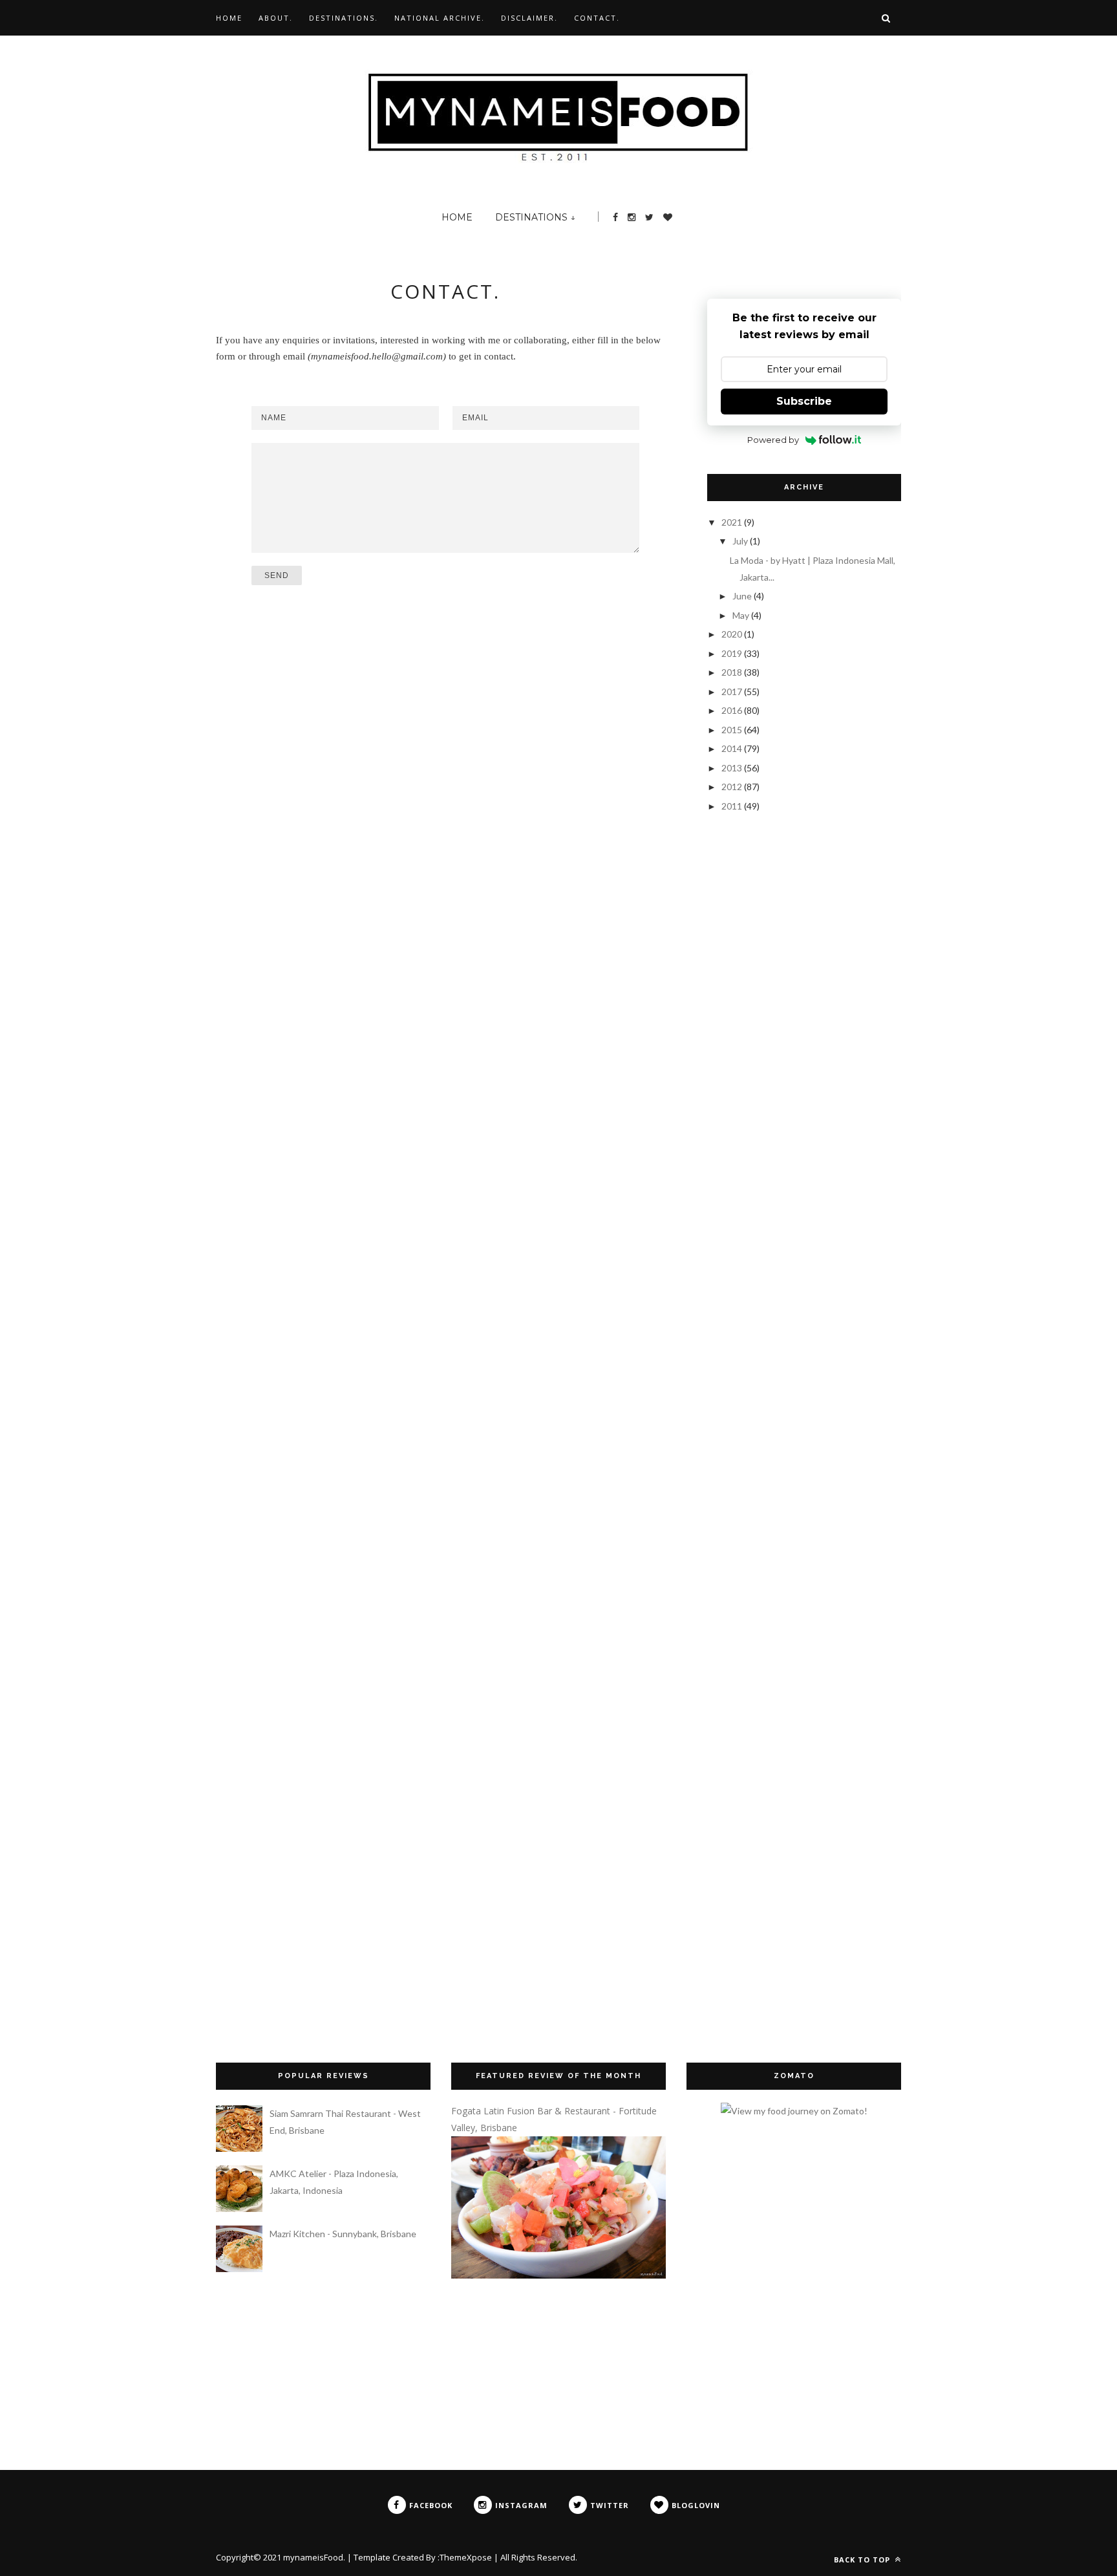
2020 (733, 634)
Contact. (597, 18)
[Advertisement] (772, 905)
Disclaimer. (529, 18)
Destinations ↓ (535, 217)
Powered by (773, 440)
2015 (733, 730)
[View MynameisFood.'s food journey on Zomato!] (794, 2111)
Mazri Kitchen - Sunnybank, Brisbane (343, 2234)
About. (276, 18)
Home (229, 18)
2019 (733, 653)
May (742, 615)
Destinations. (344, 18)
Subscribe (804, 401)
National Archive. (440, 18)
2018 (733, 672)
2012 (733, 787)
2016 (733, 710)
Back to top (863, 2560)
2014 (733, 748)
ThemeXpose (466, 2557)
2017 (733, 692)
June (743, 596)
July (741, 541)
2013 (733, 768)
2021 (733, 522)
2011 (733, 806)
